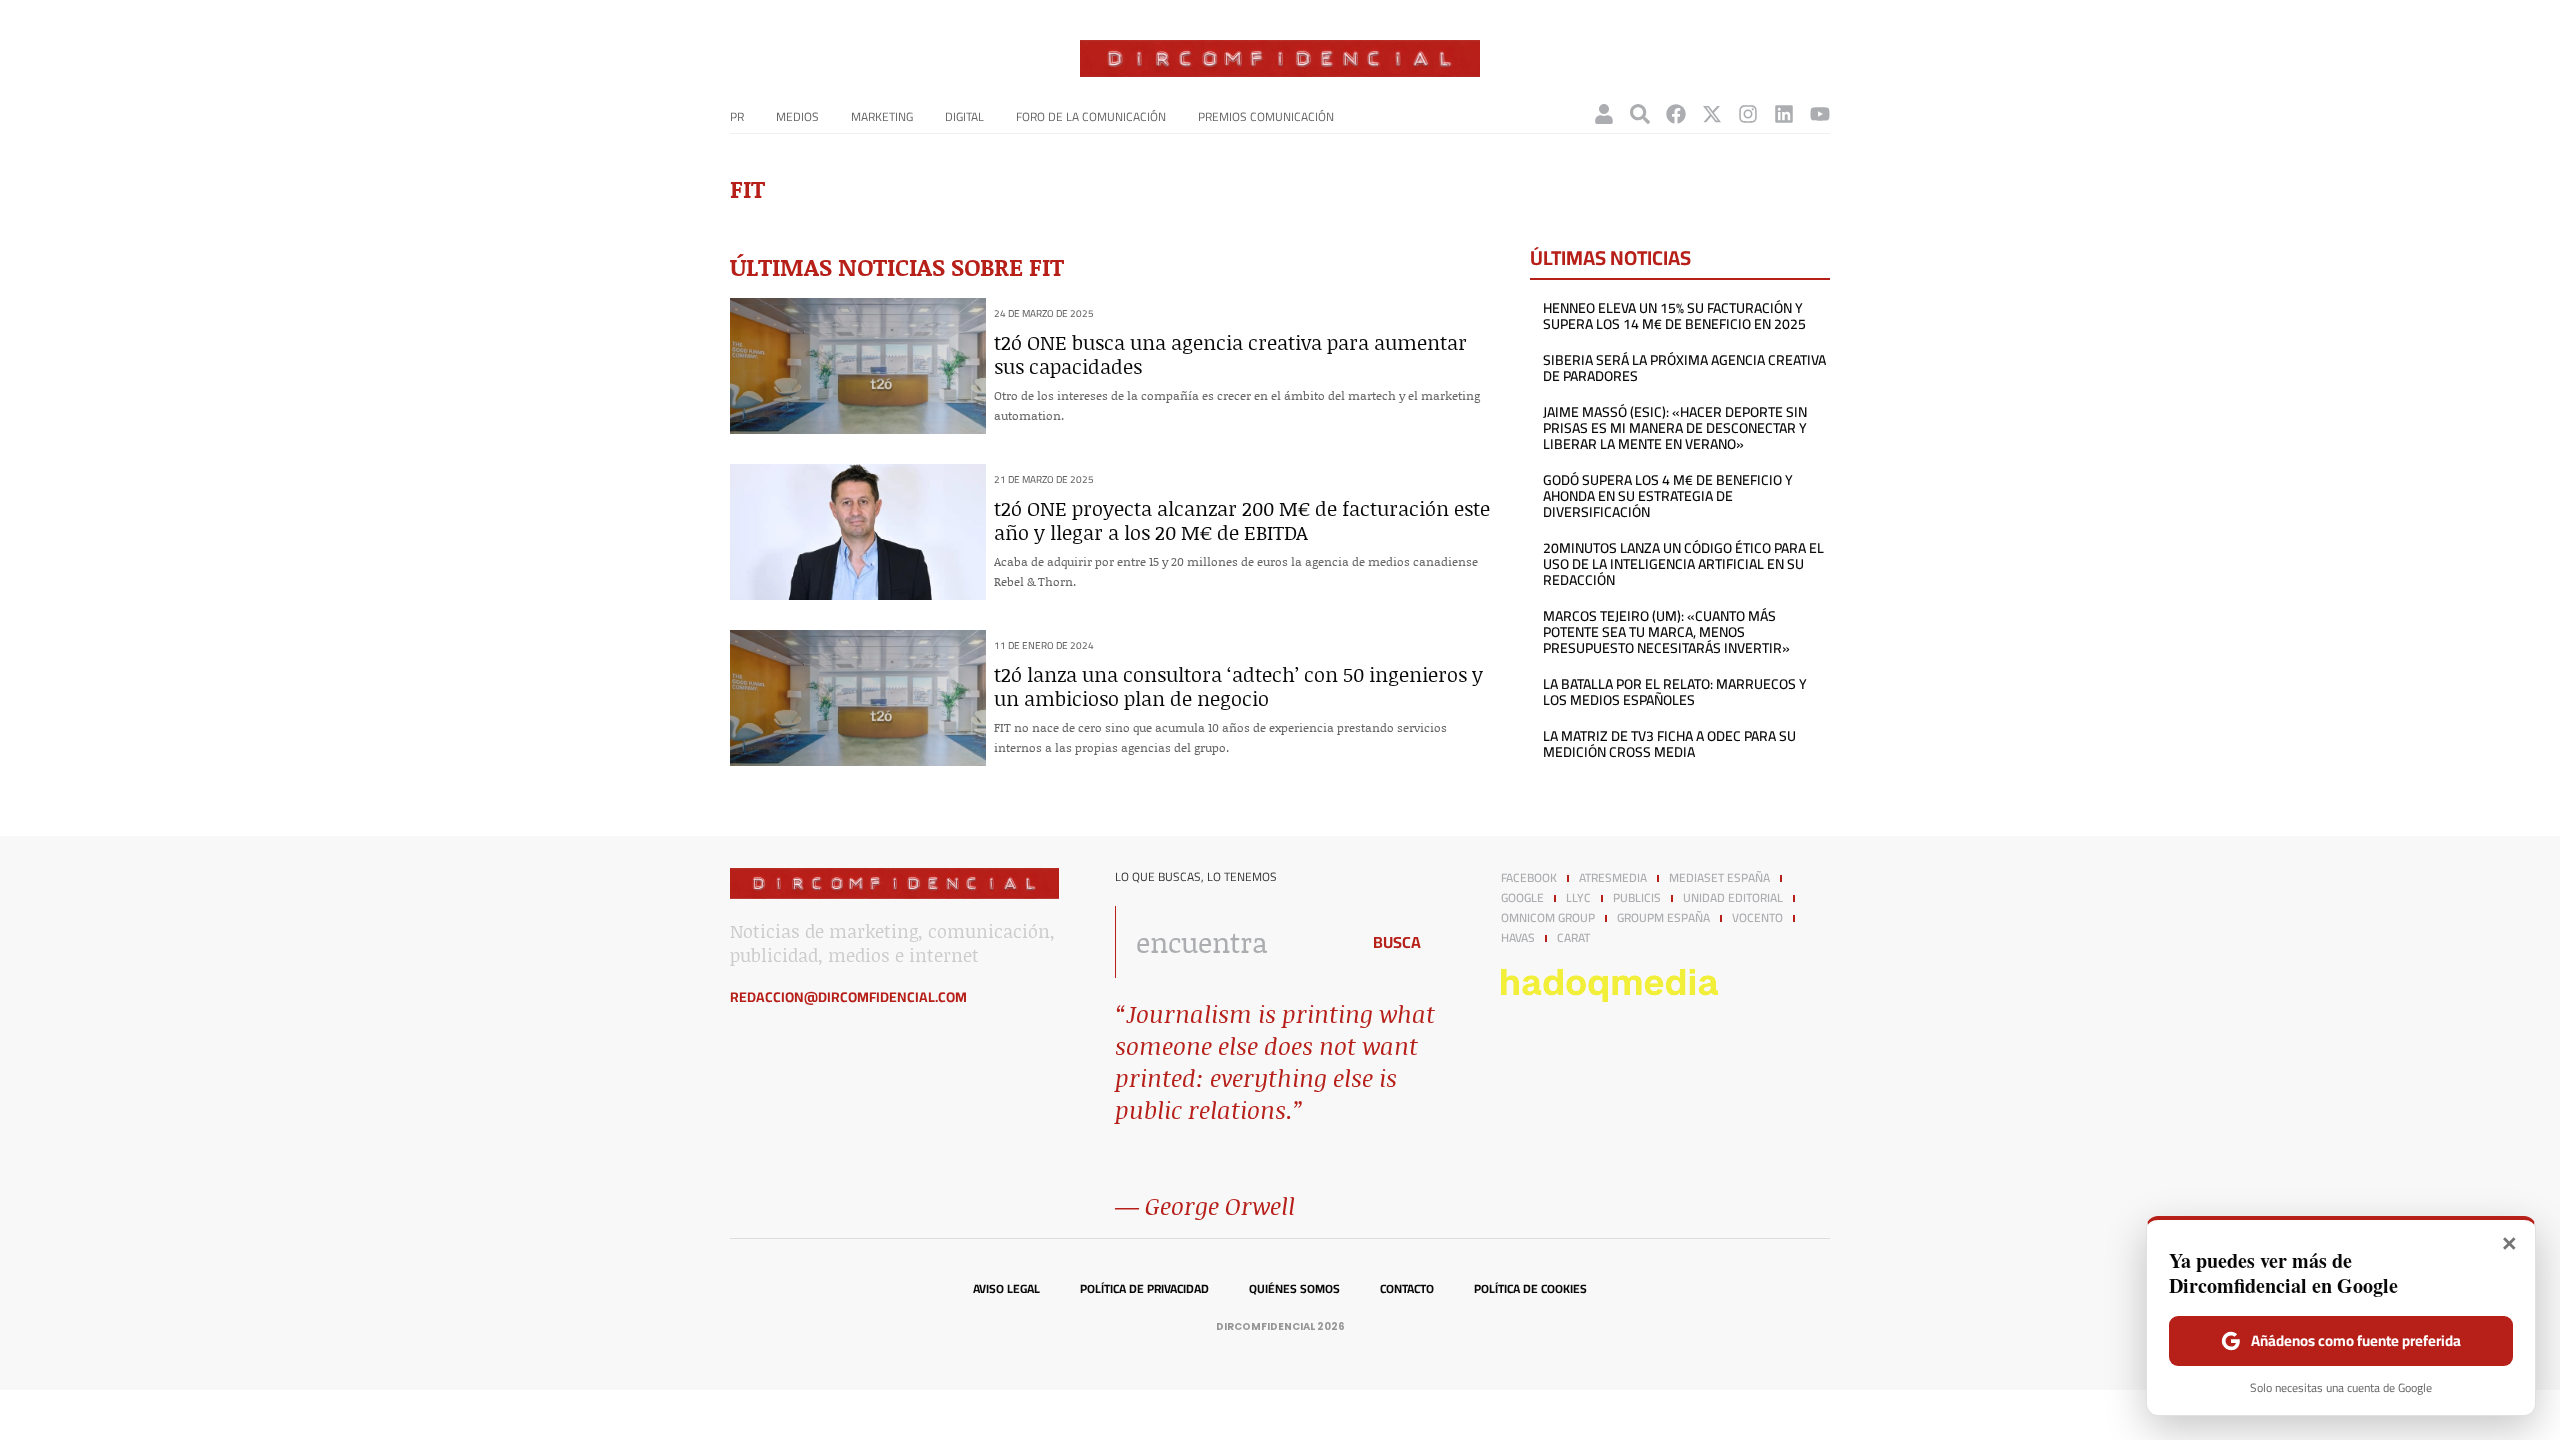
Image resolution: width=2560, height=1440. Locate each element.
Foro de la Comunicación (1091, 116)
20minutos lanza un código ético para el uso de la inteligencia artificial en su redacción (1683, 564)
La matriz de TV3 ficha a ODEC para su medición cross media (1669, 744)
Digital (964, 116)
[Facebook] (1676, 114)
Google (1522, 898)
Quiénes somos (1294, 1289)
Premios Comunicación (1266, 116)
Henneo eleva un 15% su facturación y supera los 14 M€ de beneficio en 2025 (1674, 316)
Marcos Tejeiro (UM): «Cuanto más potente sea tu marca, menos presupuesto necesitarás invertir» (1666, 632)
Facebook (1529, 878)
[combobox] (1231, 942)
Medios (797, 116)
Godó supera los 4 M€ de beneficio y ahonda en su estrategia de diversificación (1668, 496)
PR (737, 116)
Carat (1573, 938)
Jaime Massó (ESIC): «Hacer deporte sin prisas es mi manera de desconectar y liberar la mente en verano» (1675, 428)
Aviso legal (1006, 1289)
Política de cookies (1530, 1289)
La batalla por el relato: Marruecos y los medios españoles (1675, 692)
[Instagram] (1748, 114)
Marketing (882, 116)
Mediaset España (1719, 878)
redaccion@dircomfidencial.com (848, 997)
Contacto (1407, 1289)
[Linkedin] (1784, 114)
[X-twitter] (1712, 114)
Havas (1518, 938)
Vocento (1757, 918)
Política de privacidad (1144, 1289)
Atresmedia (1613, 878)
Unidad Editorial (1733, 898)
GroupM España (1663, 918)
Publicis (1637, 898)
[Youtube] (1820, 114)
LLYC (1578, 898)
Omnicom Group (1548, 918)
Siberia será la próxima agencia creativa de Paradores (1684, 368)
